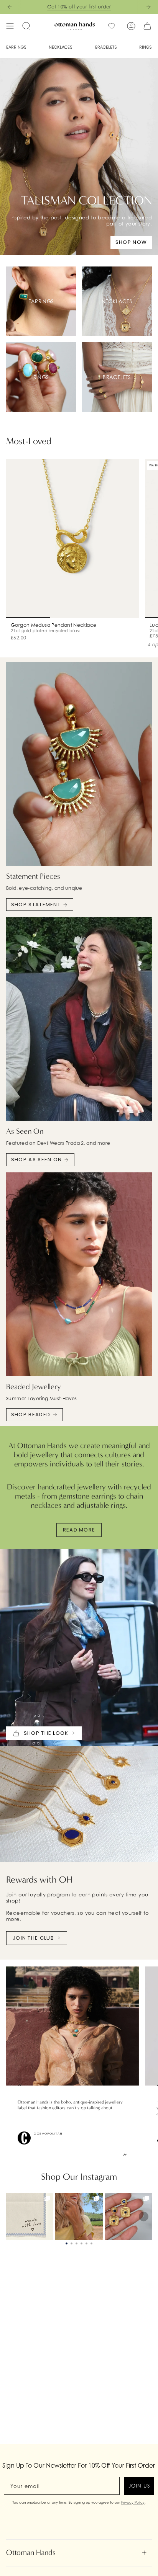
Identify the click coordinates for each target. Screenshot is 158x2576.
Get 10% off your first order (79, 7)
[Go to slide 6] (91, 2243)
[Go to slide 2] (72, 2243)
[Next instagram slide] (144, 2216)
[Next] (148, 7)
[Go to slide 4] (81, 2243)
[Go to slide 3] (77, 2243)
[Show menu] (10, 26)
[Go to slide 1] (67, 2243)
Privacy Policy (133, 2502)
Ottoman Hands (31, 2552)
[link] (30, 2216)
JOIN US (139, 2486)
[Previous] (10, 7)
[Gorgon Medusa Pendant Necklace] (72, 539)
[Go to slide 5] (86, 2243)
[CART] (147, 26)
